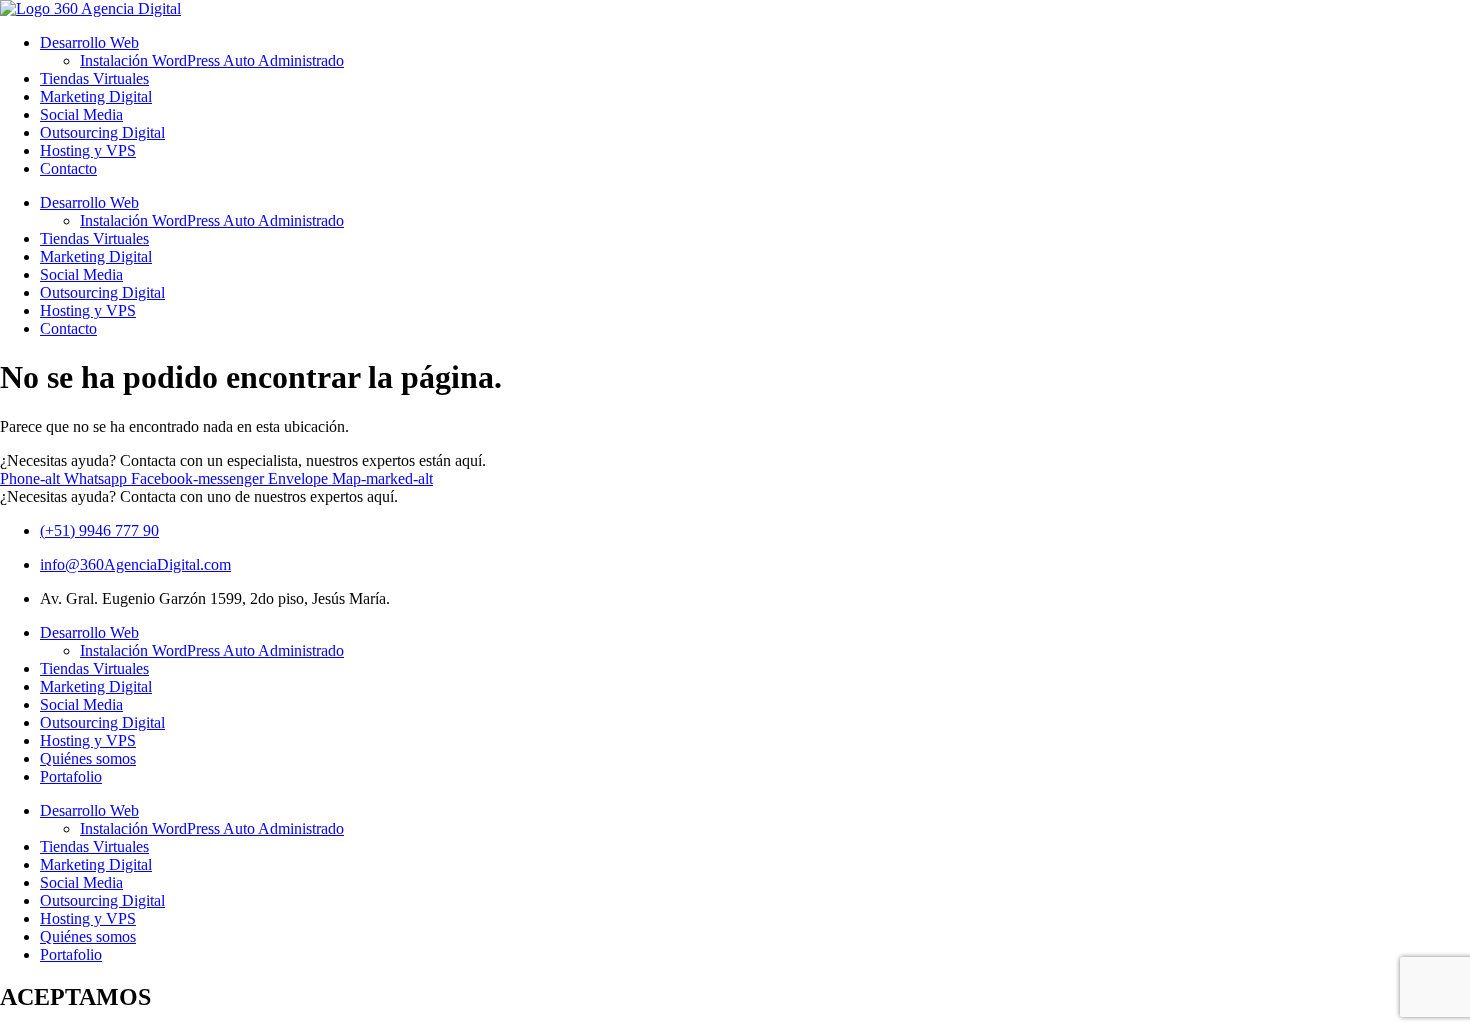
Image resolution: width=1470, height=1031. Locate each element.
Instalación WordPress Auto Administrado (212, 60)
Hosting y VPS (88, 150)
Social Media (81, 114)
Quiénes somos (88, 758)
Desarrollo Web (89, 42)
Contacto (68, 168)
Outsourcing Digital (102, 132)
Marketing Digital (96, 96)
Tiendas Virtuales (94, 78)
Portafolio (71, 776)
